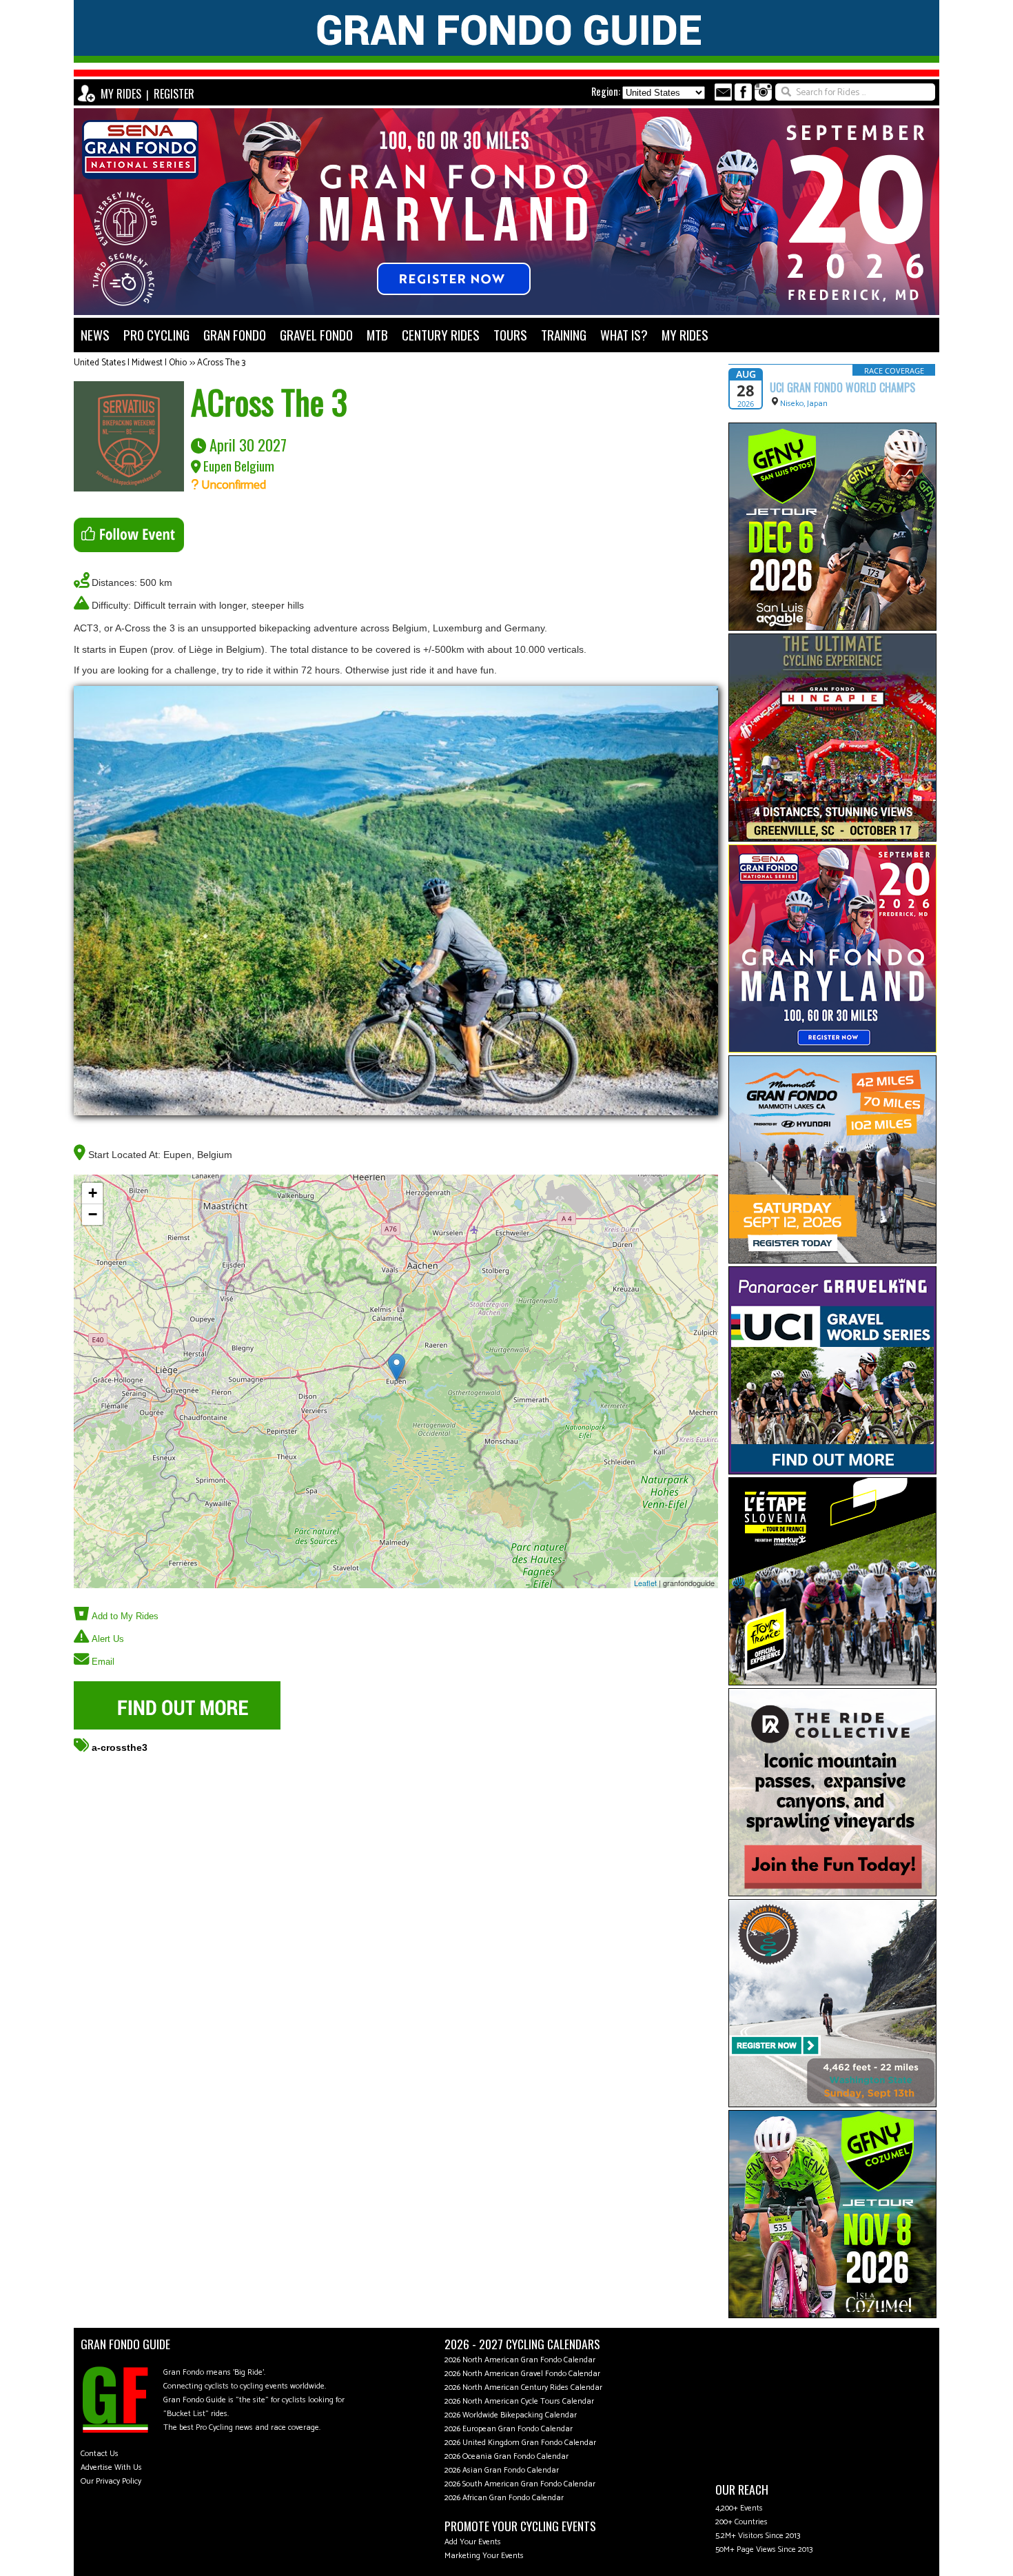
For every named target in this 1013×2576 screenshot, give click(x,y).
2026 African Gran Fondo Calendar (504, 2498)
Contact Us (100, 2454)
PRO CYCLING (156, 335)
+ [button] (93, 1193)
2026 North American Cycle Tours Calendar (519, 2401)
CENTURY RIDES (441, 335)
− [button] (93, 1214)
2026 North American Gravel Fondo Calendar (522, 2374)
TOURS (510, 335)
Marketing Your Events (484, 2556)
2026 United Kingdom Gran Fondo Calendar (520, 2443)
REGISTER (174, 94)
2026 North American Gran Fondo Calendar (520, 2360)
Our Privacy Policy (111, 2481)
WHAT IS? (624, 335)
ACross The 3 (221, 363)
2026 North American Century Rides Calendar (523, 2387)
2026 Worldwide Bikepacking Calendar (511, 2415)
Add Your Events (473, 2542)
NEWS (95, 335)
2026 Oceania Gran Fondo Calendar (506, 2456)
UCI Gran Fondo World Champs (842, 387)
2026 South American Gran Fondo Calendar (520, 2484)
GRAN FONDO (235, 335)
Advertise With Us (111, 2467)
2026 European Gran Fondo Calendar (509, 2429)
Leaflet (645, 1583)
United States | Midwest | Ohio (130, 363)
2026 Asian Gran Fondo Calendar (502, 2470)
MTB (377, 335)
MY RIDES (121, 94)
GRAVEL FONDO (316, 335)
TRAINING (564, 335)
